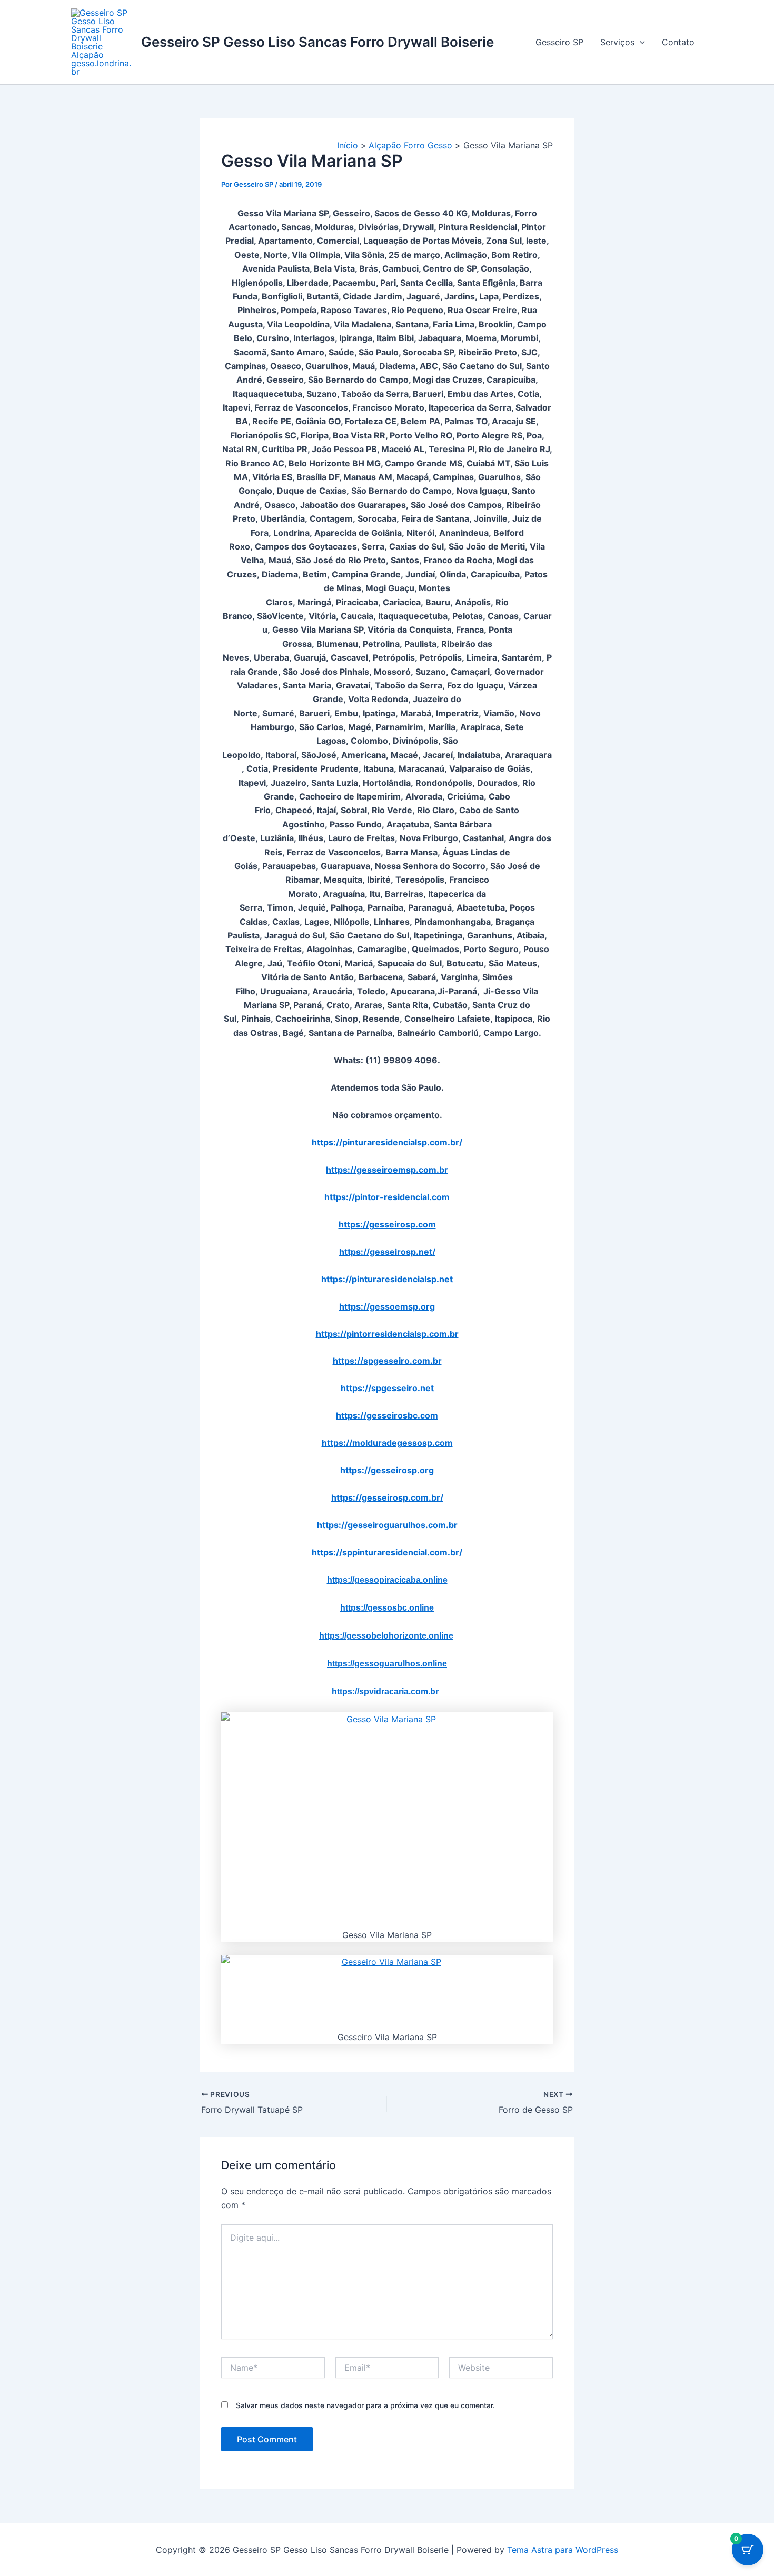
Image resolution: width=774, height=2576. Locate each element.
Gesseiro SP (559, 42)
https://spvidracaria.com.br (385, 1691)
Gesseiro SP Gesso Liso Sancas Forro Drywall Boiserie (317, 42)
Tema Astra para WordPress (563, 2550)
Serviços (617, 42)
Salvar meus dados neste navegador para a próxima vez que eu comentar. (365, 2405)
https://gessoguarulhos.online (387, 1664)
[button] (640, 42)
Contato (678, 42)
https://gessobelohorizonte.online (386, 1636)
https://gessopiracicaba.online (387, 1580)
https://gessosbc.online (387, 1608)
